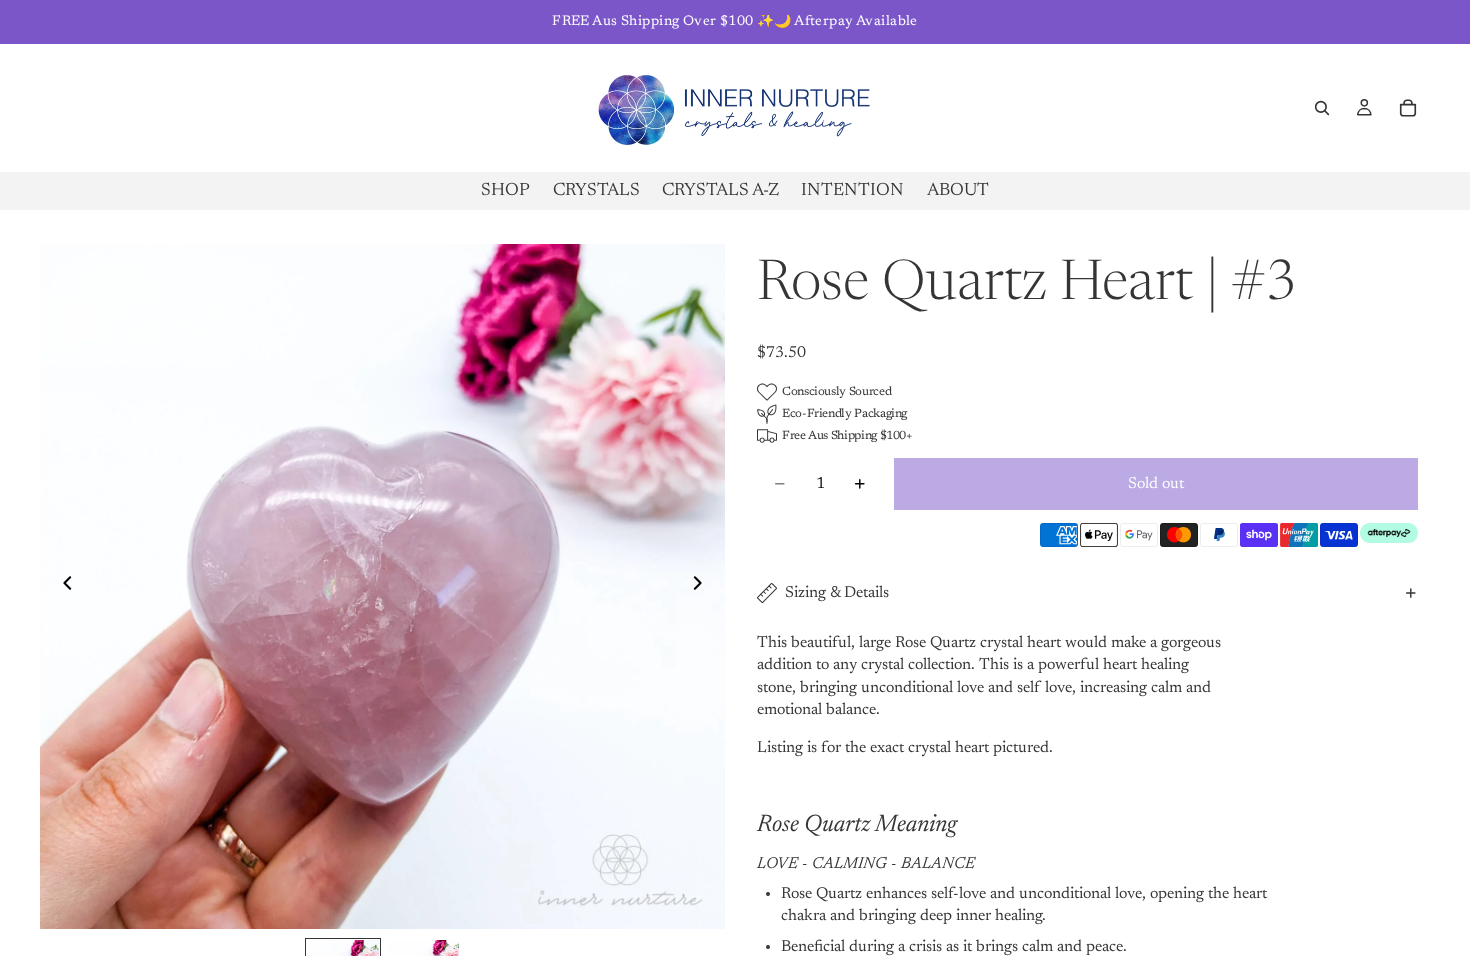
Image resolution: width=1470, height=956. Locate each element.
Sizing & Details (837, 593)
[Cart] (1408, 108)
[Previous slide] (62, 587)
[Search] (1322, 108)
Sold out (1156, 484)
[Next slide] (703, 587)
